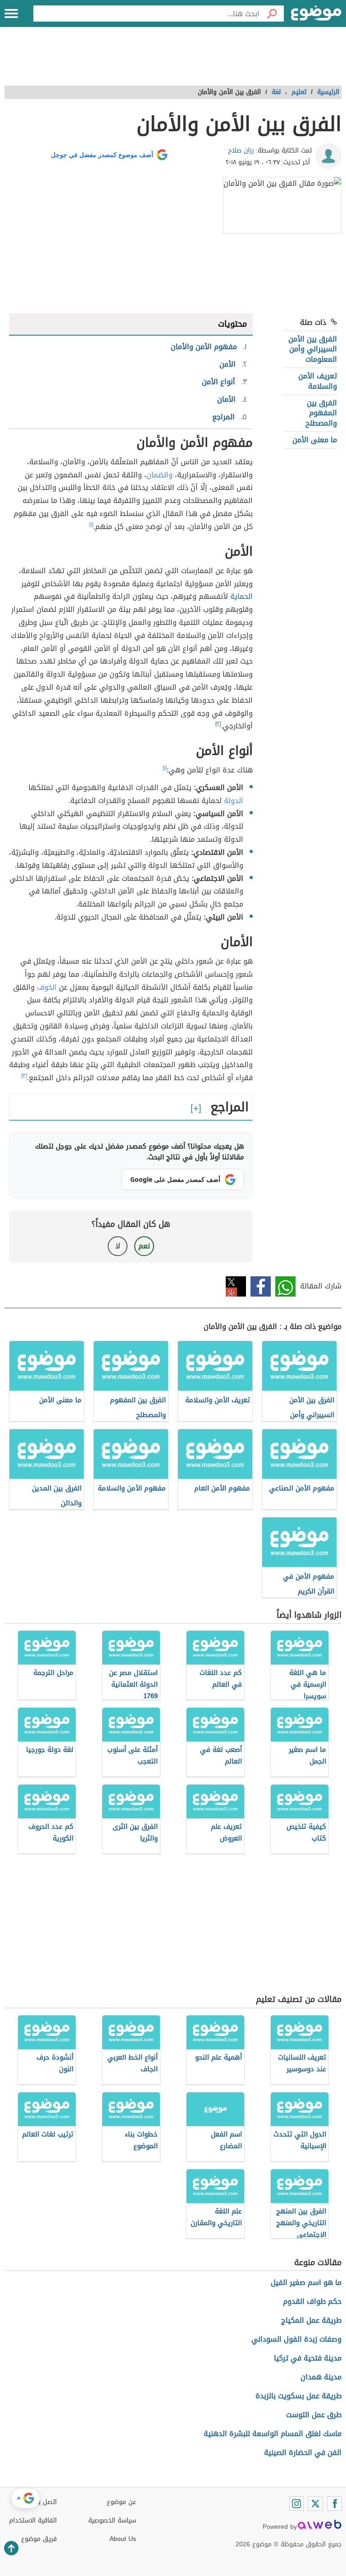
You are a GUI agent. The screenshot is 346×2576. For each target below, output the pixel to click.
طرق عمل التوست (314, 2415)
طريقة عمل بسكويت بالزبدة (298, 2396)
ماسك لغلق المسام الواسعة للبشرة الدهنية (273, 2434)
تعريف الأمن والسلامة (318, 381)
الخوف (47, 987)
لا (118, 1246)
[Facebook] (334, 2504)
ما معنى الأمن (315, 440)
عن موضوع (121, 2502)
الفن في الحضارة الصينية (303, 2453)
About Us (123, 2539)
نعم (144, 1246)
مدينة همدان (321, 2377)
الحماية (241, 596)
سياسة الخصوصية (112, 2520)
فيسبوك (261, 1286)
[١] (91, 525)
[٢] (218, 724)
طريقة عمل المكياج (311, 2320)
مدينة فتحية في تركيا (308, 2358)
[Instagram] (296, 2504)
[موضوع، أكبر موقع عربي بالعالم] (316, 13)
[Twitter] (315, 2504)
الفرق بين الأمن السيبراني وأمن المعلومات (313, 349)
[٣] (24, 1076)
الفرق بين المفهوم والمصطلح (321, 413)
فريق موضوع (39, 2539)
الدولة (234, 801)
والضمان (159, 475)
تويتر (236, 1286)
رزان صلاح (241, 150)
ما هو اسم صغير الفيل (306, 2282)
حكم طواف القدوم (312, 2301)
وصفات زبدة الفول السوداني (296, 2339)
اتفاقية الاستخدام (33, 2520)
